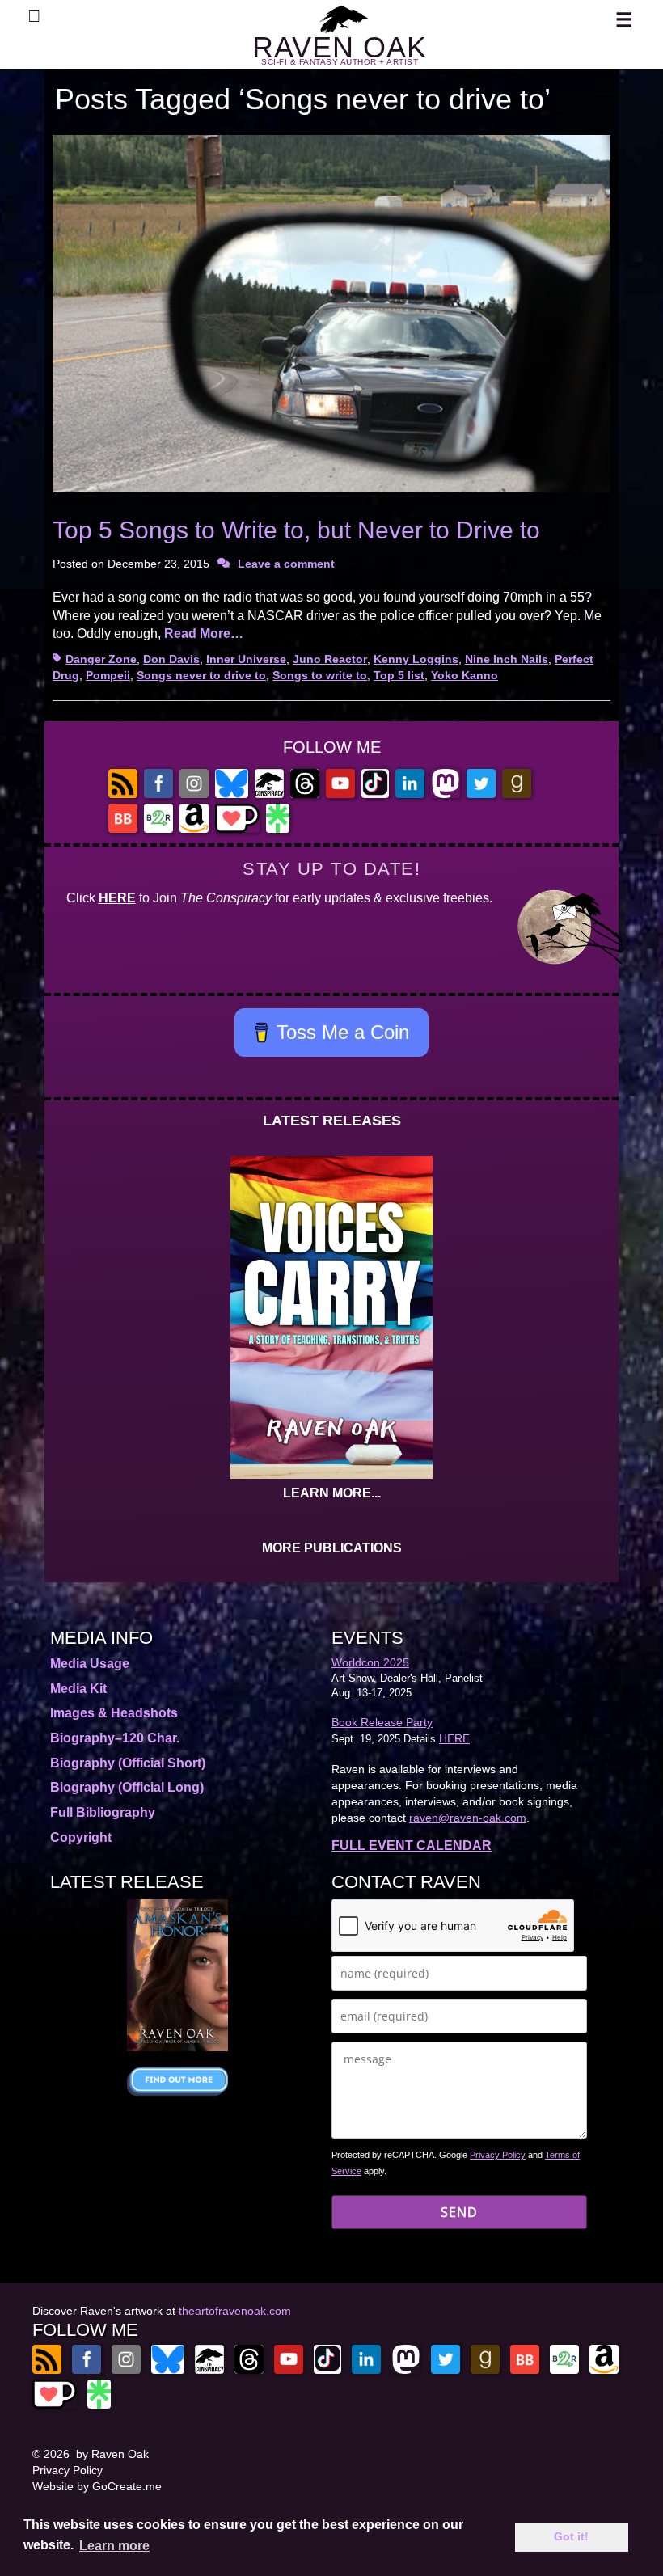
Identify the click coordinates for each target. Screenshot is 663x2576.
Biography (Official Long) (127, 1787)
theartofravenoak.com (235, 2311)
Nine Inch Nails (507, 659)
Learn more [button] (114, 2546)
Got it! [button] (571, 2536)
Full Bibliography (103, 1812)
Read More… (204, 633)
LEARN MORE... (332, 1493)
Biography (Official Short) (128, 1763)
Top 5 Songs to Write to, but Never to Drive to (296, 530)
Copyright (81, 1837)
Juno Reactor (330, 659)
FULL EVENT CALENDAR (412, 1845)
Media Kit (78, 1689)
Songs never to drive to (201, 675)
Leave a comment (286, 564)
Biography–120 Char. (115, 1738)
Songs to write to (320, 675)
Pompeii (108, 675)
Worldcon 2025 (370, 1662)
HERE (117, 898)
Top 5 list (399, 675)
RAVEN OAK (340, 47)
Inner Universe (246, 659)
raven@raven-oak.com (468, 1818)
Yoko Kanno (465, 675)
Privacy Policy (498, 2155)
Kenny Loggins (416, 659)
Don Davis (171, 659)
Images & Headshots (114, 1713)
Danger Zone (101, 659)
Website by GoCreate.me (97, 2486)
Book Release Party (382, 1722)
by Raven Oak (112, 2454)
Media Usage (90, 1664)
